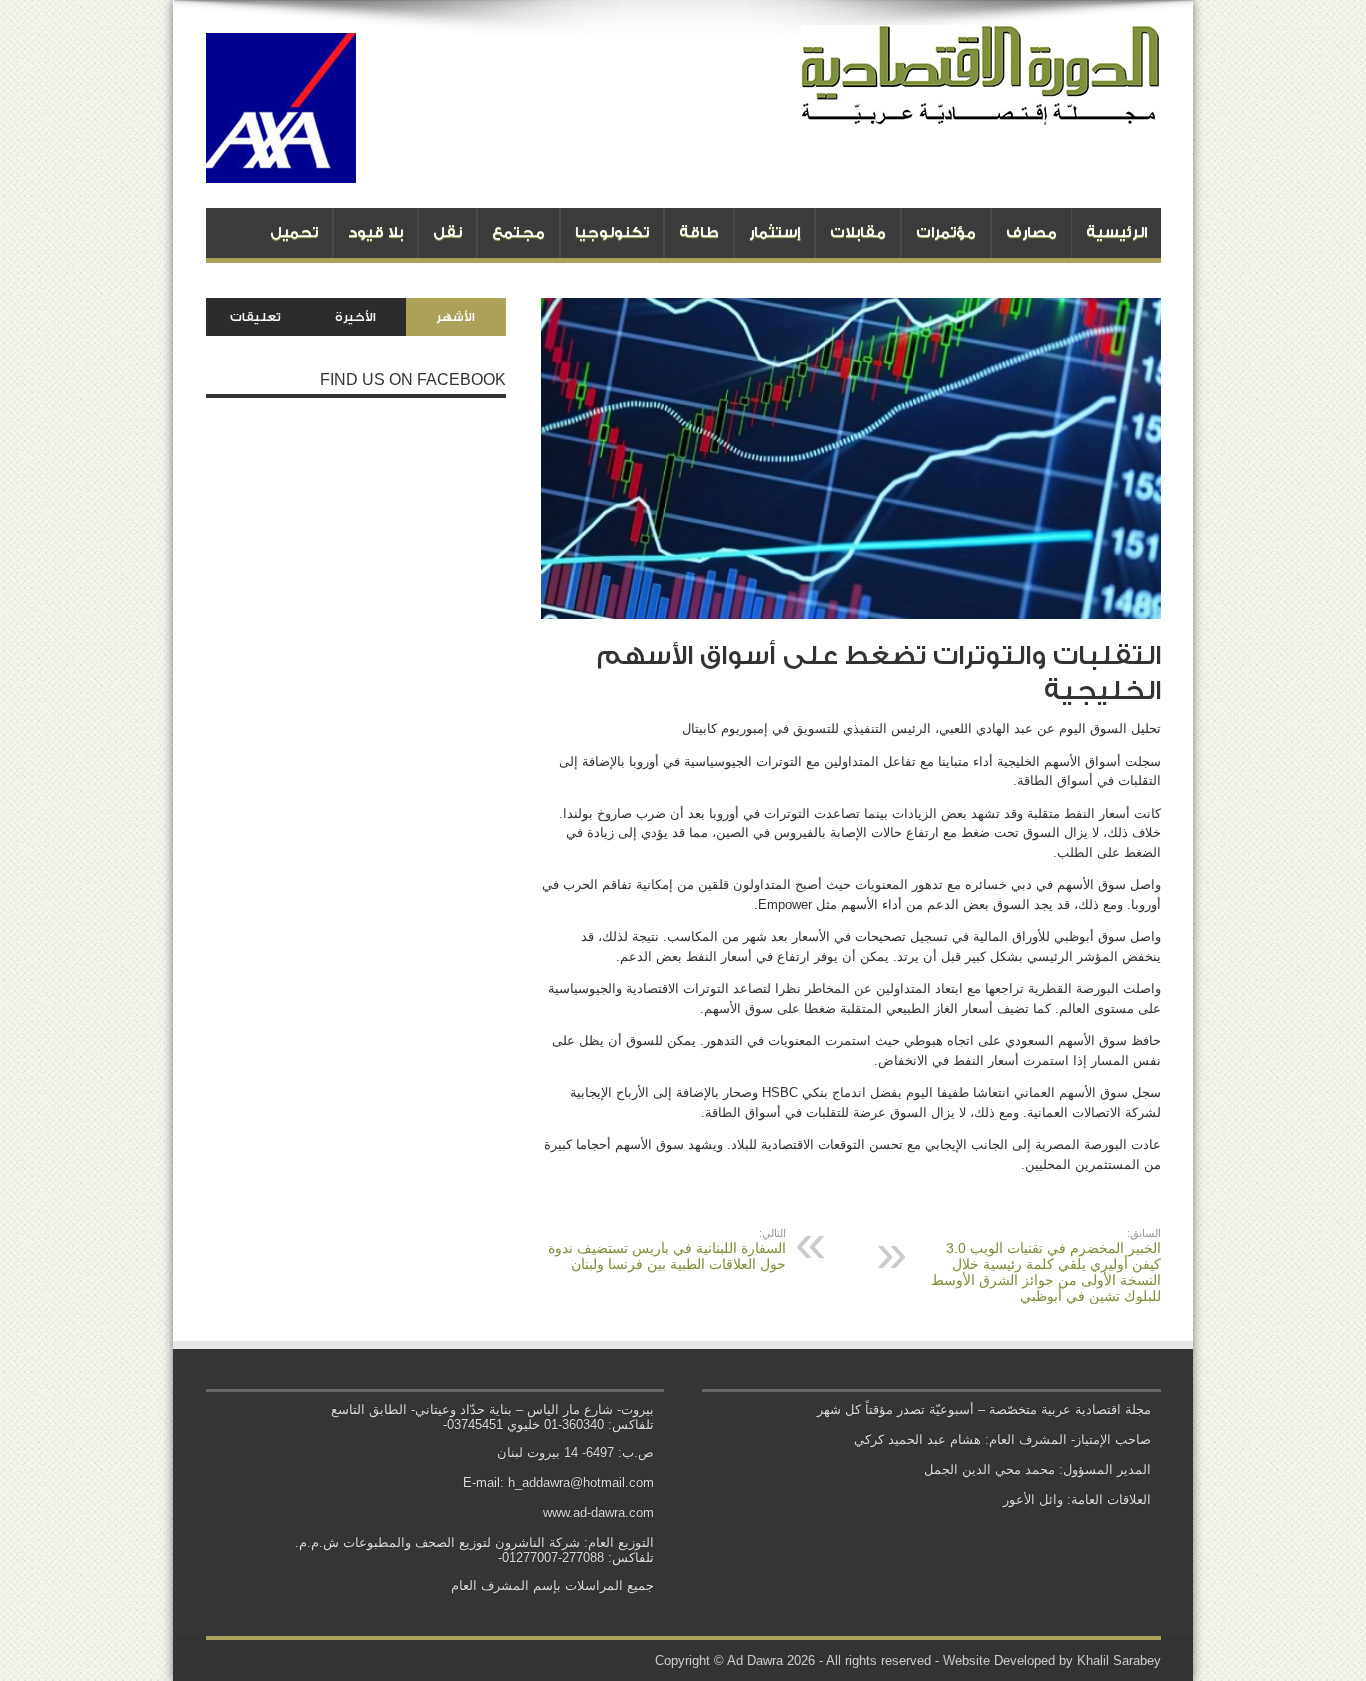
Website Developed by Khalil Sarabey (1052, 1660)
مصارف (1031, 232)
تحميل (294, 232)
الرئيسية (1116, 232)
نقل (447, 232)
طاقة (699, 232)
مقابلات (858, 232)
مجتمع (518, 232)
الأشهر (455, 317)
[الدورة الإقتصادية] (981, 110)
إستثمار (774, 232)
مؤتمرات (946, 232)
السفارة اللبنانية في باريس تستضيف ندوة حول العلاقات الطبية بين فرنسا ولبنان (667, 1249)
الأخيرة (355, 317)
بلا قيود (375, 232)
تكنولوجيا (612, 232)
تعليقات (255, 317)
